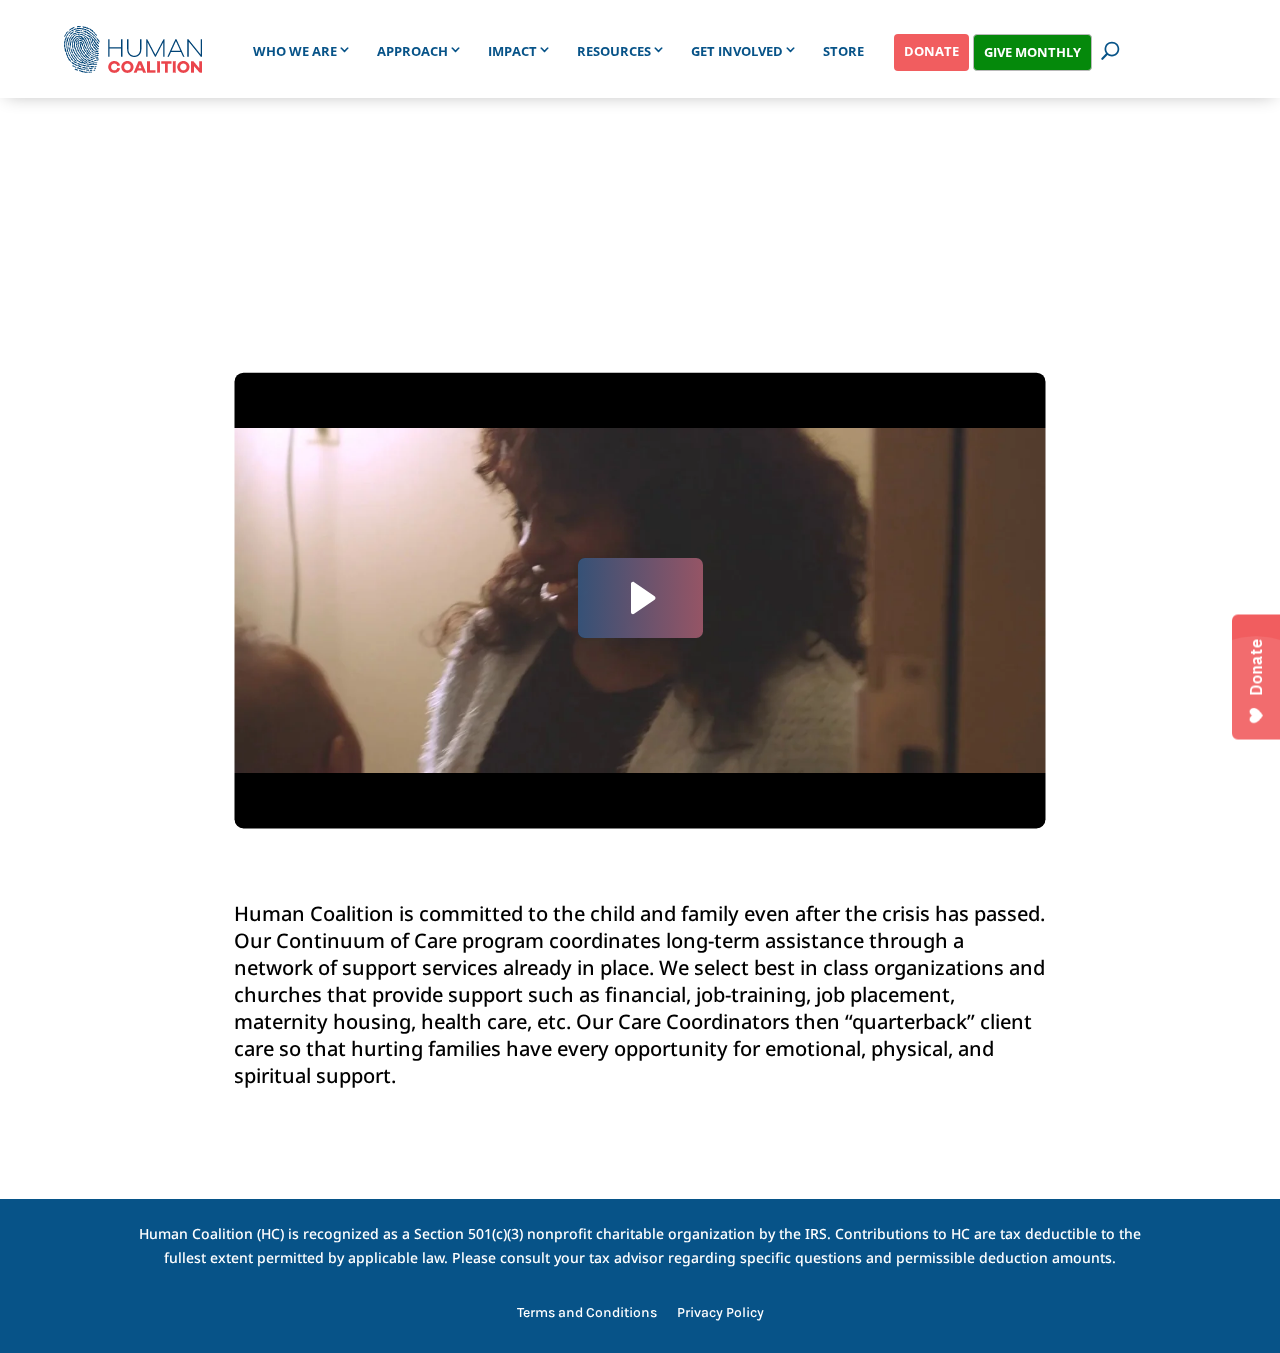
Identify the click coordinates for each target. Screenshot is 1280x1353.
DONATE (931, 51)
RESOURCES (614, 51)
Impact (512, 51)
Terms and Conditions (587, 1313)
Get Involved (737, 51)
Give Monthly (1032, 52)
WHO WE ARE (295, 51)
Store (843, 51)
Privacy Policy (720, 1313)
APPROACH (412, 51)
